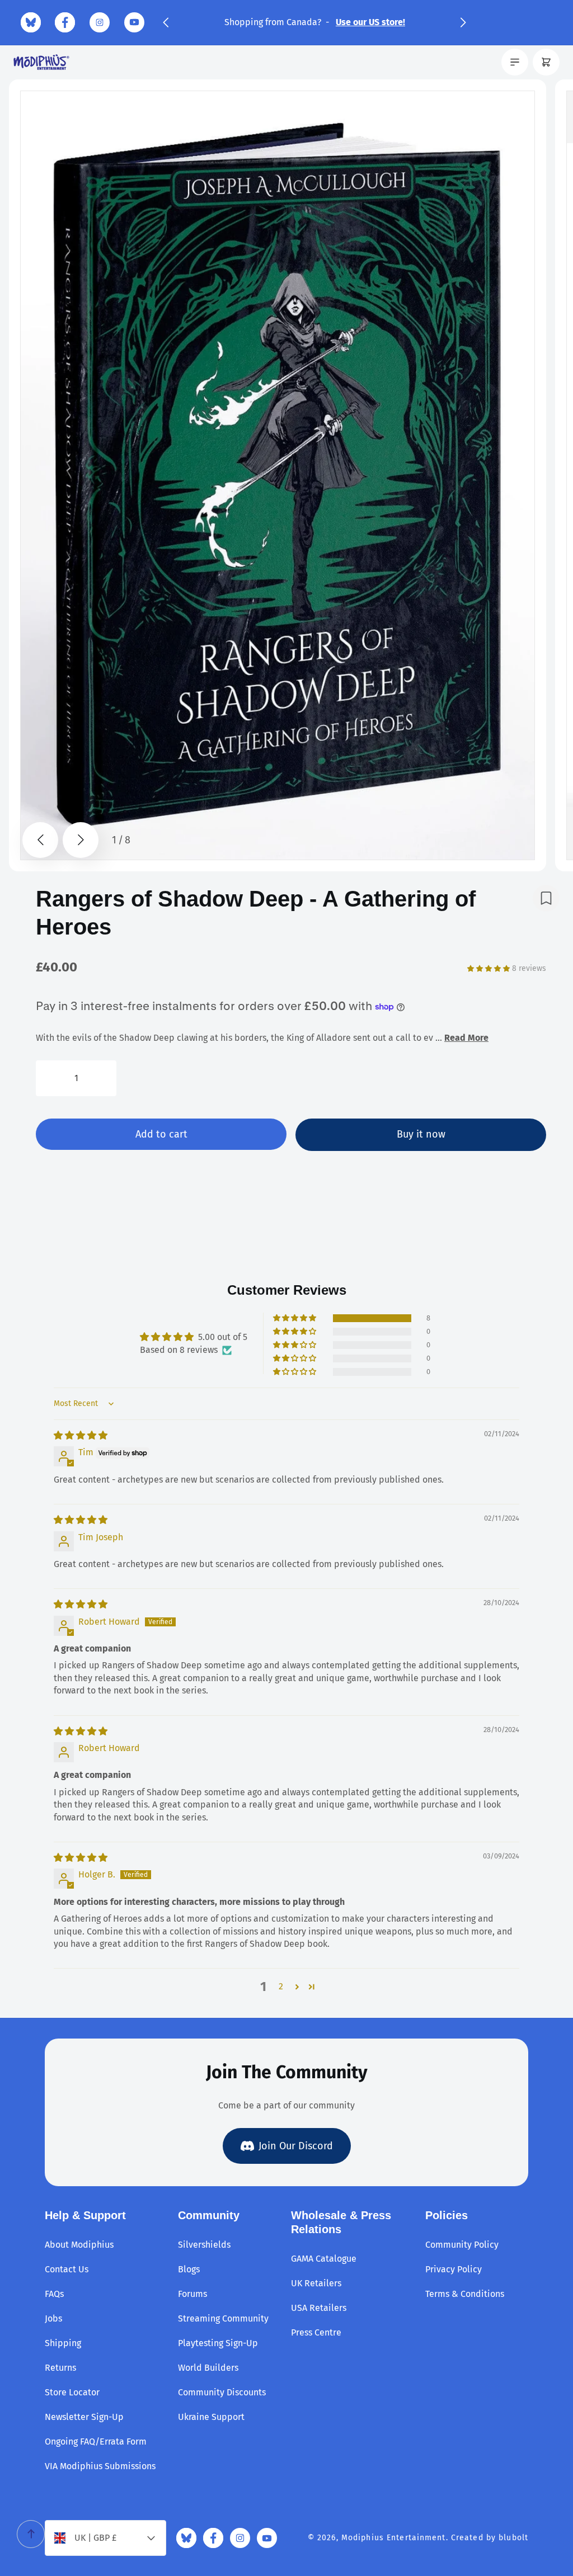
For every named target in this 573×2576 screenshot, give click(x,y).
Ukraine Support (211, 2417)
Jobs (53, 2318)
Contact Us (67, 2269)
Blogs (189, 2269)
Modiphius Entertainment (394, 2538)
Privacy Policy (454, 2269)
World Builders (208, 2368)
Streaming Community (223, 2318)
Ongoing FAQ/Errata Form (96, 2441)
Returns (60, 2368)
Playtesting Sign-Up (218, 2343)
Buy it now (421, 1134)
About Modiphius (79, 2245)
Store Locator (72, 2392)
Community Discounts (222, 2392)
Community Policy (462, 2245)
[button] (166, 22)
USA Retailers (319, 2308)
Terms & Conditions (465, 2294)
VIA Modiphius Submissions (100, 2466)
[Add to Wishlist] (546, 898)
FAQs (54, 2294)
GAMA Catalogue (324, 2259)
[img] (81, 1435)
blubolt (513, 2538)
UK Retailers (316, 2283)
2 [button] (281, 1986)
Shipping (63, 2343)
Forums (192, 2294)
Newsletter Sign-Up (84, 2417)
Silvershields (204, 2245)
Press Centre (316, 2332)
